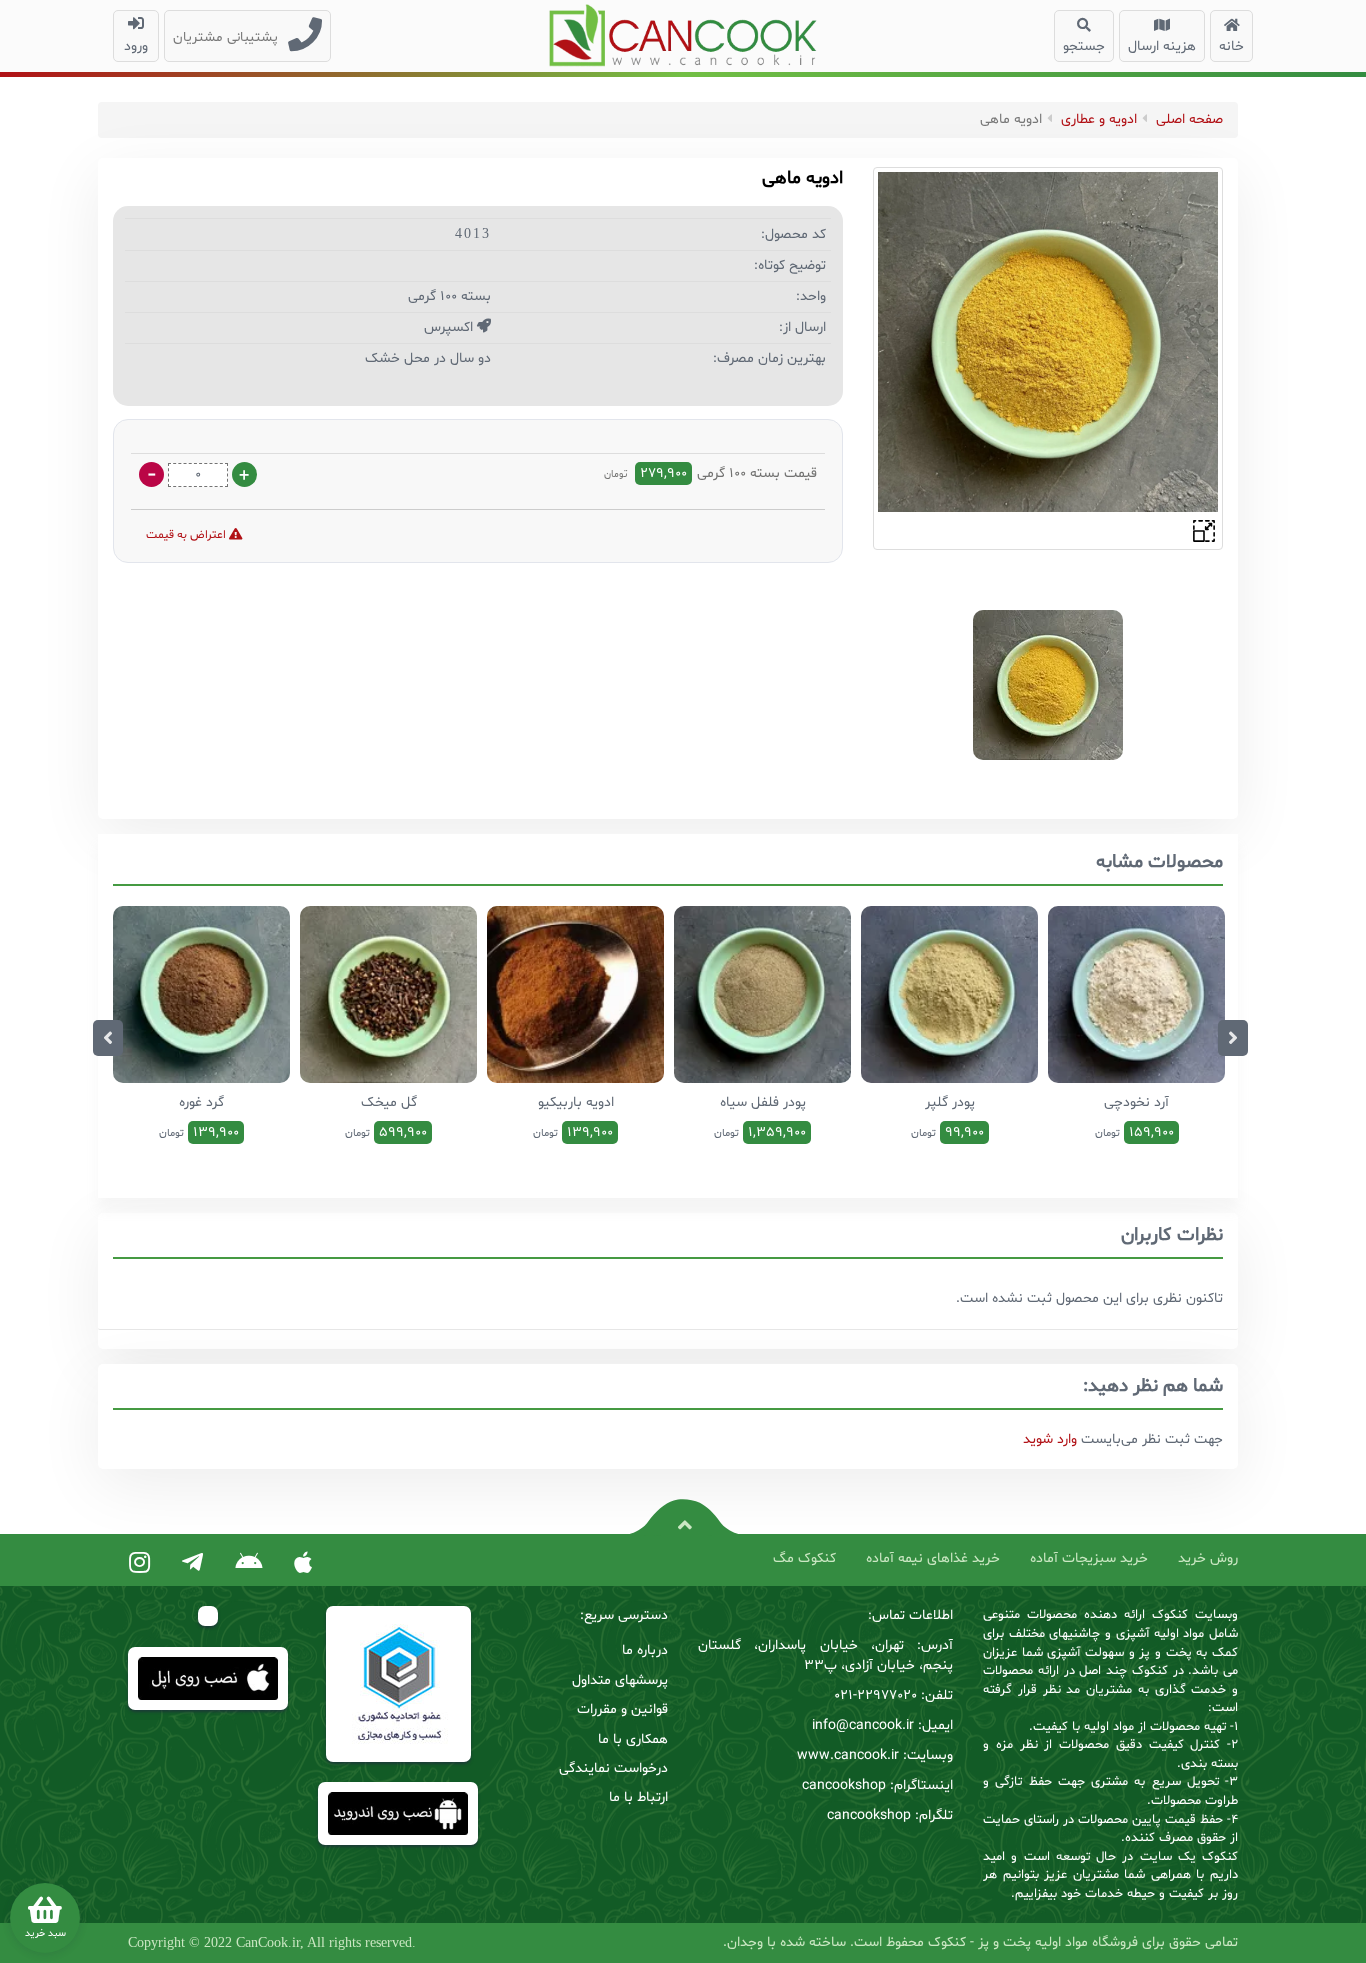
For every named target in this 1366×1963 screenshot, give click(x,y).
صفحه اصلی (1189, 119)
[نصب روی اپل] (303, 1564)
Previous (108, 1038)
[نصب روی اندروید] (248, 1564)
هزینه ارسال (1162, 46)
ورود (136, 46)
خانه (1231, 46)
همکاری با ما (633, 1739)
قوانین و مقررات (622, 1709)
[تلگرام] (192, 1564)
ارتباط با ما (638, 1797)
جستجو (1084, 46)
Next (1233, 1038)
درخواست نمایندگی (613, 1768)
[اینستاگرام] (139, 1564)
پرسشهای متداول (620, 1680)
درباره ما (645, 1650)
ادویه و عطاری (1099, 119)
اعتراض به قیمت (187, 535)
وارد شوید (1050, 1439)
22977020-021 (875, 1695)
